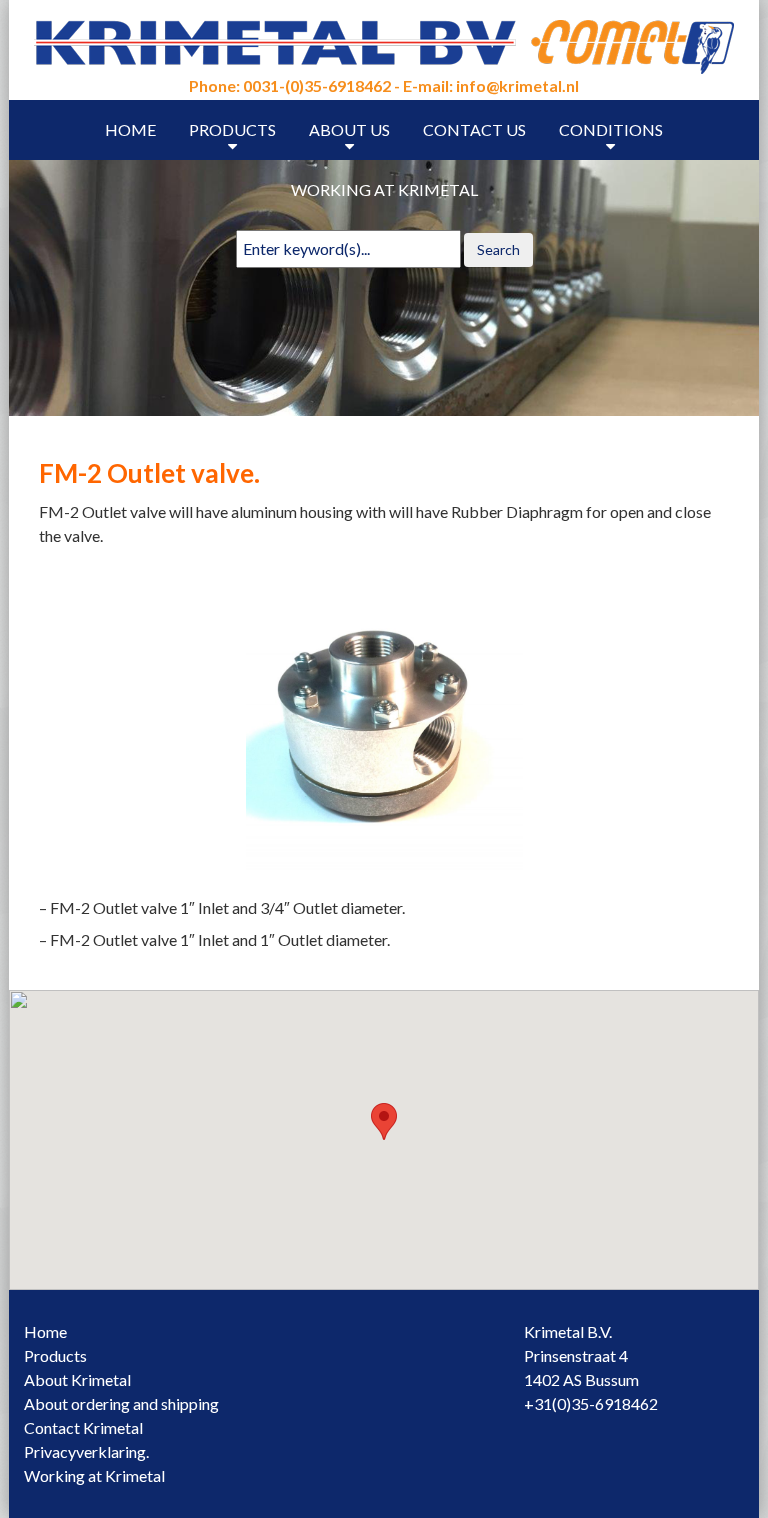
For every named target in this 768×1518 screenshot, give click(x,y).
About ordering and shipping (121, 1403)
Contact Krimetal (83, 1427)
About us (349, 129)
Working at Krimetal (384, 189)
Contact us (474, 129)
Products (232, 129)
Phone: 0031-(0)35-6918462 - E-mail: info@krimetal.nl (384, 85)
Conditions (611, 129)
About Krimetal (77, 1379)
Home (130, 129)
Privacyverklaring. (86, 1451)
